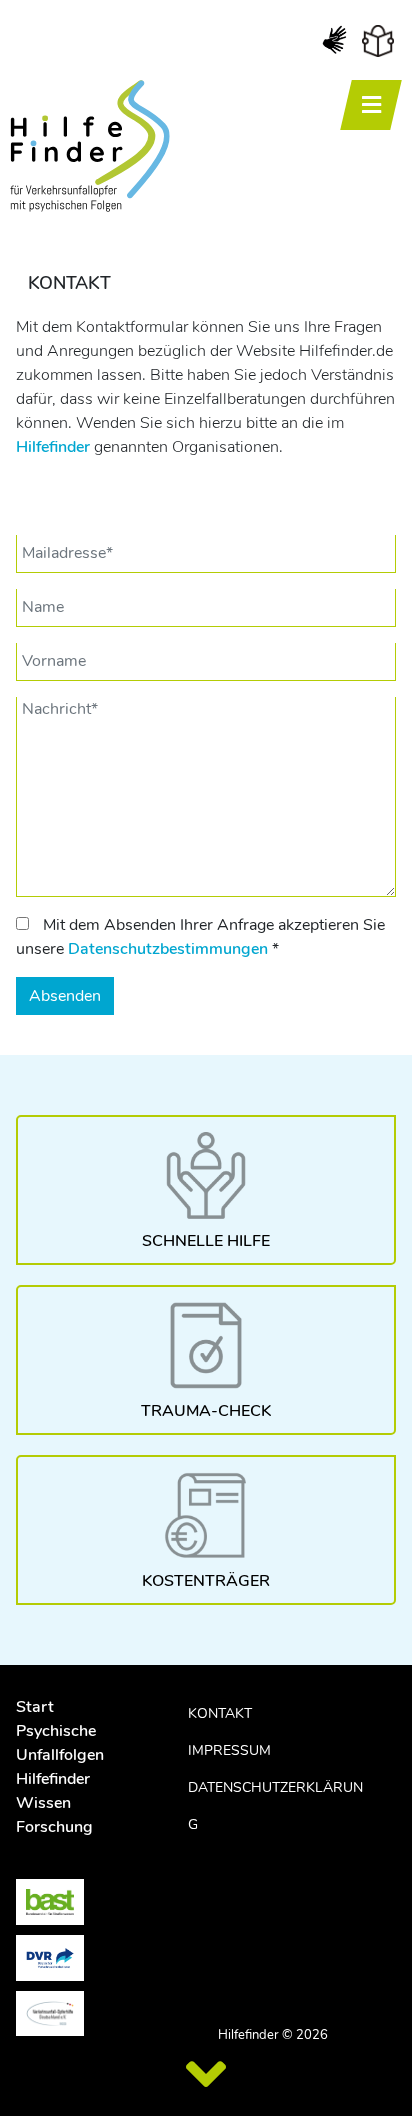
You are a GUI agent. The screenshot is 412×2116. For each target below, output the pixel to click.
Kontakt (220, 1713)
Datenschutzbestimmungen (168, 949)
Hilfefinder (53, 447)
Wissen (43, 1803)
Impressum (229, 1750)
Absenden (65, 996)
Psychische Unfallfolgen (60, 1743)
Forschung (54, 1827)
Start (35, 1707)
